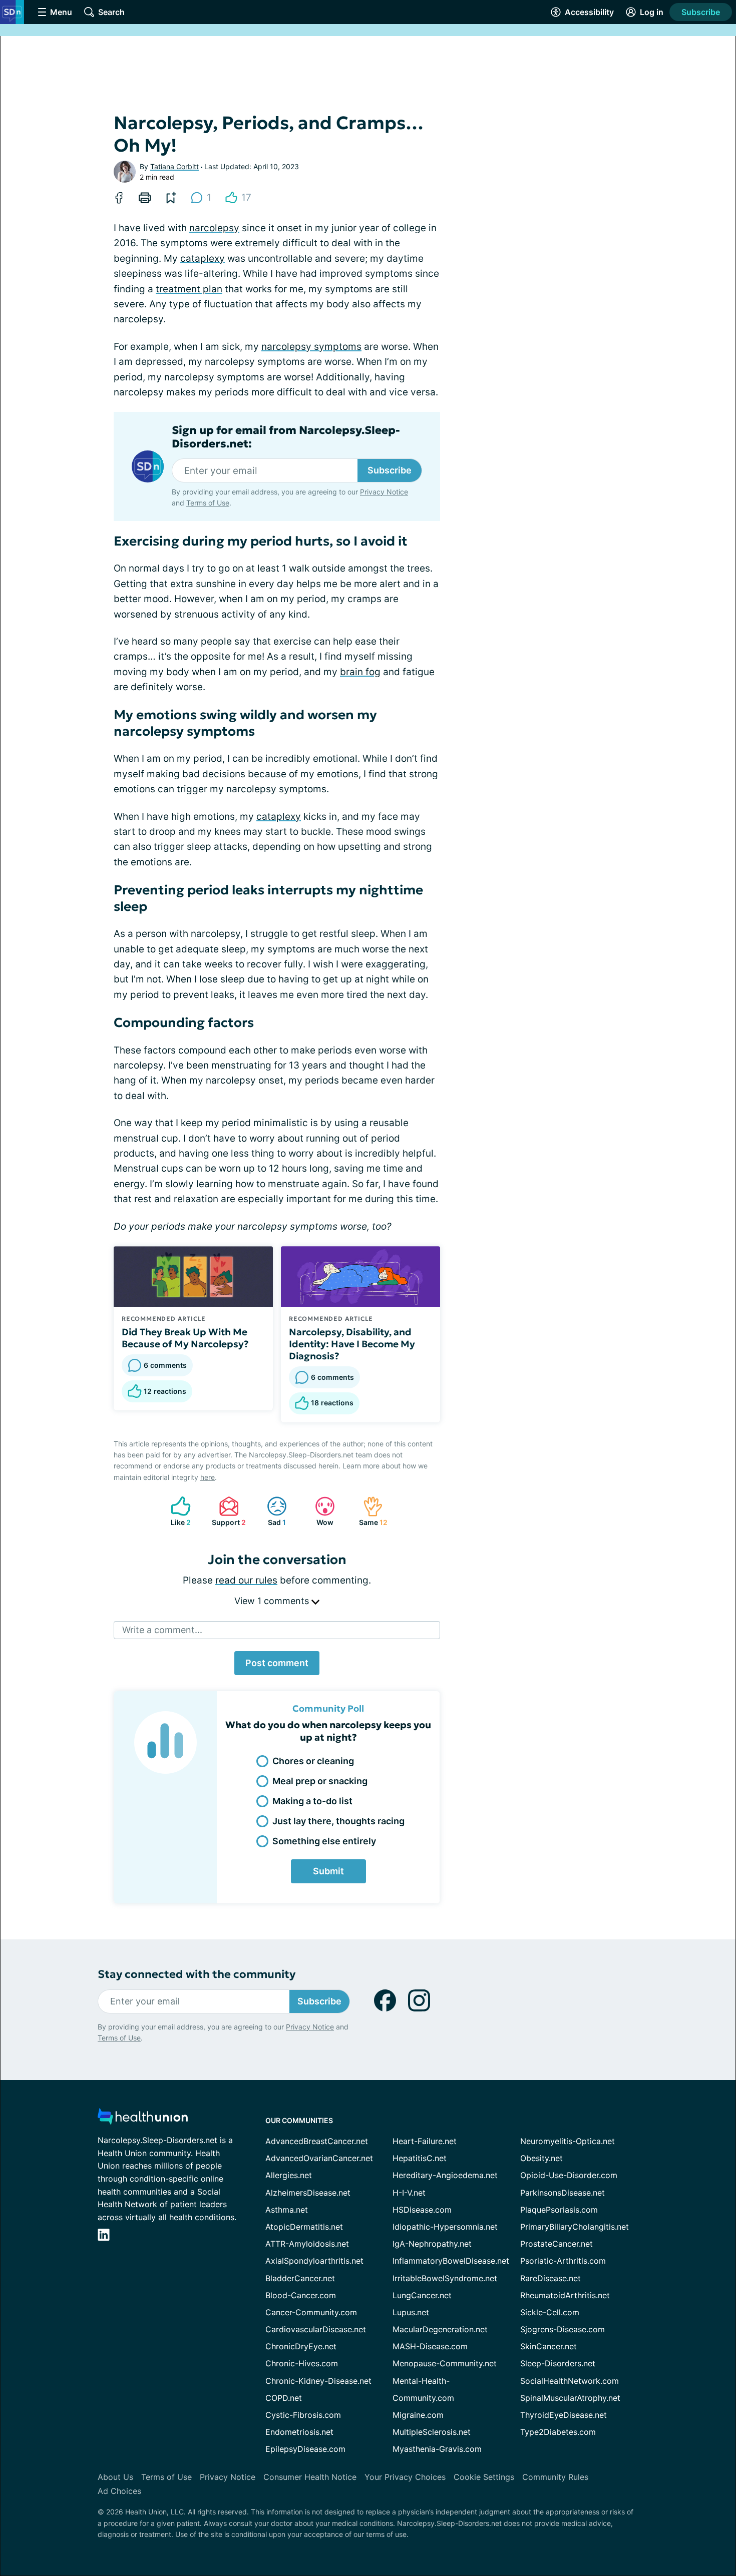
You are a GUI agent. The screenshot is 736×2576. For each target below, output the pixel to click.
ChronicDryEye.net (301, 2346)
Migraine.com (418, 2415)
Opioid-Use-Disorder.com (569, 2175)
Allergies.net (289, 2175)
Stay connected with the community (197, 1974)
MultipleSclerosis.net (432, 2432)
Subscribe (701, 12)
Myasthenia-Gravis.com (437, 2449)
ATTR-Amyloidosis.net (307, 2244)
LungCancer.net (422, 2295)
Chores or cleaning (313, 1761)
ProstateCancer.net (557, 2244)
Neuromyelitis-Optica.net (568, 2141)
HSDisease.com (422, 2210)
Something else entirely (324, 1841)
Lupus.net (411, 2312)
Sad (271, 1511)
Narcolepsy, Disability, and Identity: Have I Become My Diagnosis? (352, 1344)
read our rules (246, 1580)
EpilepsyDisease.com (305, 2449)
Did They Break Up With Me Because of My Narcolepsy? (185, 1338)
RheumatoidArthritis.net (565, 2295)
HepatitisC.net (420, 2158)
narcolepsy (214, 228)
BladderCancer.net (300, 2278)
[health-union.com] (143, 2119)
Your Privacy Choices (405, 2477)
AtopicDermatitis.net (304, 2227)
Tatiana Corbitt (174, 166)
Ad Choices (119, 2491)
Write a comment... (162, 1630)
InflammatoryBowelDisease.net (451, 2261)
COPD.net (284, 2398)
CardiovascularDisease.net (316, 2329)
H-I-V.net (409, 2193)
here (208, 1477)
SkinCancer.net (548, 2346)
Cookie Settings (484, 2477)
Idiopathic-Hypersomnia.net (445, 2227)
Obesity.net (541, 2158)
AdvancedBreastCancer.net (317, 2141)
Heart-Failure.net (425, 2141)
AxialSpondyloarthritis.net (314, 2261)
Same (370, 1511)
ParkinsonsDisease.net (563, 2193)
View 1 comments (273, 1601)
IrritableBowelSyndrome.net (445, 2278)
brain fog (360, 672)
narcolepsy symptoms (311, 347)
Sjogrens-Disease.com (563, 2329)
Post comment (277, 1663)
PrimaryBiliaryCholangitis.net (575, 2227)
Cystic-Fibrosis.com (303, 2415)
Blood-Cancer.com (301, 2295)
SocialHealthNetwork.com (570, 2381)
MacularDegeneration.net (440, 2329)
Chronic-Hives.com (302, 2363)
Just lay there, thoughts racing (338, 1821)
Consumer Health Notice (310, 2477)
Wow (319, 1511)
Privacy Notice (384, 492)
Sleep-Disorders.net (558, 2363)
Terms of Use (208, 503)
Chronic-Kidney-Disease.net (318, 2381)
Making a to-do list (312, 1801)
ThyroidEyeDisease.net (564, 2415)
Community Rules (555, 2477)
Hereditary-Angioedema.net (445, 2175)
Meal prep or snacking (320, 1781)
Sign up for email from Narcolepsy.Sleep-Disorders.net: (286, 437)
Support (227, 1511)
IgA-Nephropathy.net (432, 2244)
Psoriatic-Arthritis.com (563, 2261)
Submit (328, 1871)
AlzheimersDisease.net (308, 2193)
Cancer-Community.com (311, 2312)
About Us (115, 2477)
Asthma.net (287, 2210)
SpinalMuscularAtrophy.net (570, 2398)
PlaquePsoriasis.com (559, 2210)
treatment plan (189, 289)
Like (176, 1511)
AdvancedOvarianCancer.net (319, 2158)
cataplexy (203, 259)
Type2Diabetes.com (558, 2432)
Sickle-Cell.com (550, 2312)
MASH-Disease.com (430, 2346)
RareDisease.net (550, 2278)
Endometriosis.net (299, 2432)
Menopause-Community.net (445, 2363)
